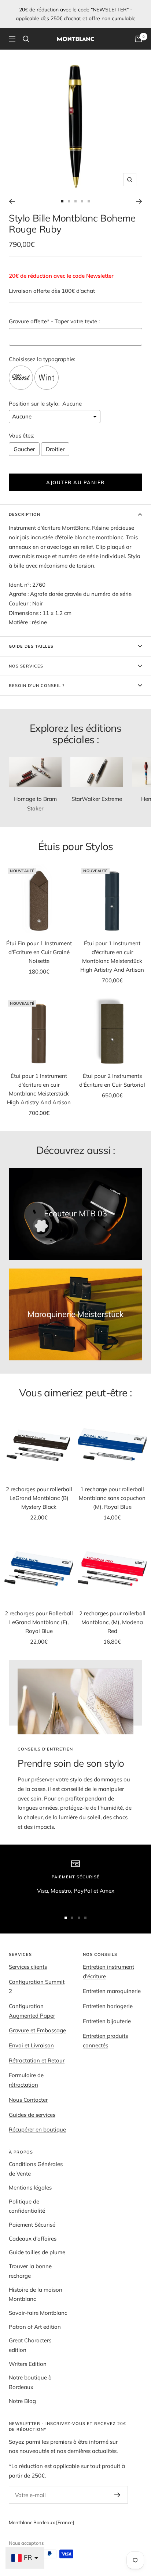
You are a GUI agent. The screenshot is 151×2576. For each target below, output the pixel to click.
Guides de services (32, 2115)
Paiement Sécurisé (32, 2225)
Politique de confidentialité (27, 2206)
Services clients (28, 1967)
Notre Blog (22, 2401)
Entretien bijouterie (107, 2021)
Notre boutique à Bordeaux (30, 2382)
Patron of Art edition (35, 2327)
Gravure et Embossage (37, 2030)
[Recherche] (26, 39)
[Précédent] (12, 201)
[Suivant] (139, 201)
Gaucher (24, 449)
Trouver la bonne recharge (30, 2271)
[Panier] (139, 39)
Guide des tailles (31, 646)
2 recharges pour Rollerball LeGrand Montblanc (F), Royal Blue (39, 1622)
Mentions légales (30, 2188)
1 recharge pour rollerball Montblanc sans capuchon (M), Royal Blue (112, 1498)
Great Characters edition (30, 2345)
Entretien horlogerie (108, 2006)
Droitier (55, 449)
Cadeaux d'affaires (33, 2239)
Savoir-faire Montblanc (38, 2313)
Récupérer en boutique (37, 2129)
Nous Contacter (28, 2100)
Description (25, 514)
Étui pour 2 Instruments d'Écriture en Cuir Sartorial (112, 1080)
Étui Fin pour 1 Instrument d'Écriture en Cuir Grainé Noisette (39, 952)
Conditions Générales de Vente (36, 2169)
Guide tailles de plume (37, 2252)
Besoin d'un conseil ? (37, 686)
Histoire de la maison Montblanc (36, 2294)
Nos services (26, 666)
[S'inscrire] (117, 2495)
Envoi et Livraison (31, 2045)
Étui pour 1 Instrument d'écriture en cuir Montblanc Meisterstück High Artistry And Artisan (112, 956)
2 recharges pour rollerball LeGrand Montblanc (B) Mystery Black (39, 1498)
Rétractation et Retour (37, 2060)
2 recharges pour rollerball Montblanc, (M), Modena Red (112, 1622)
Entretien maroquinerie (112, 1991)
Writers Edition (28, 2364)
